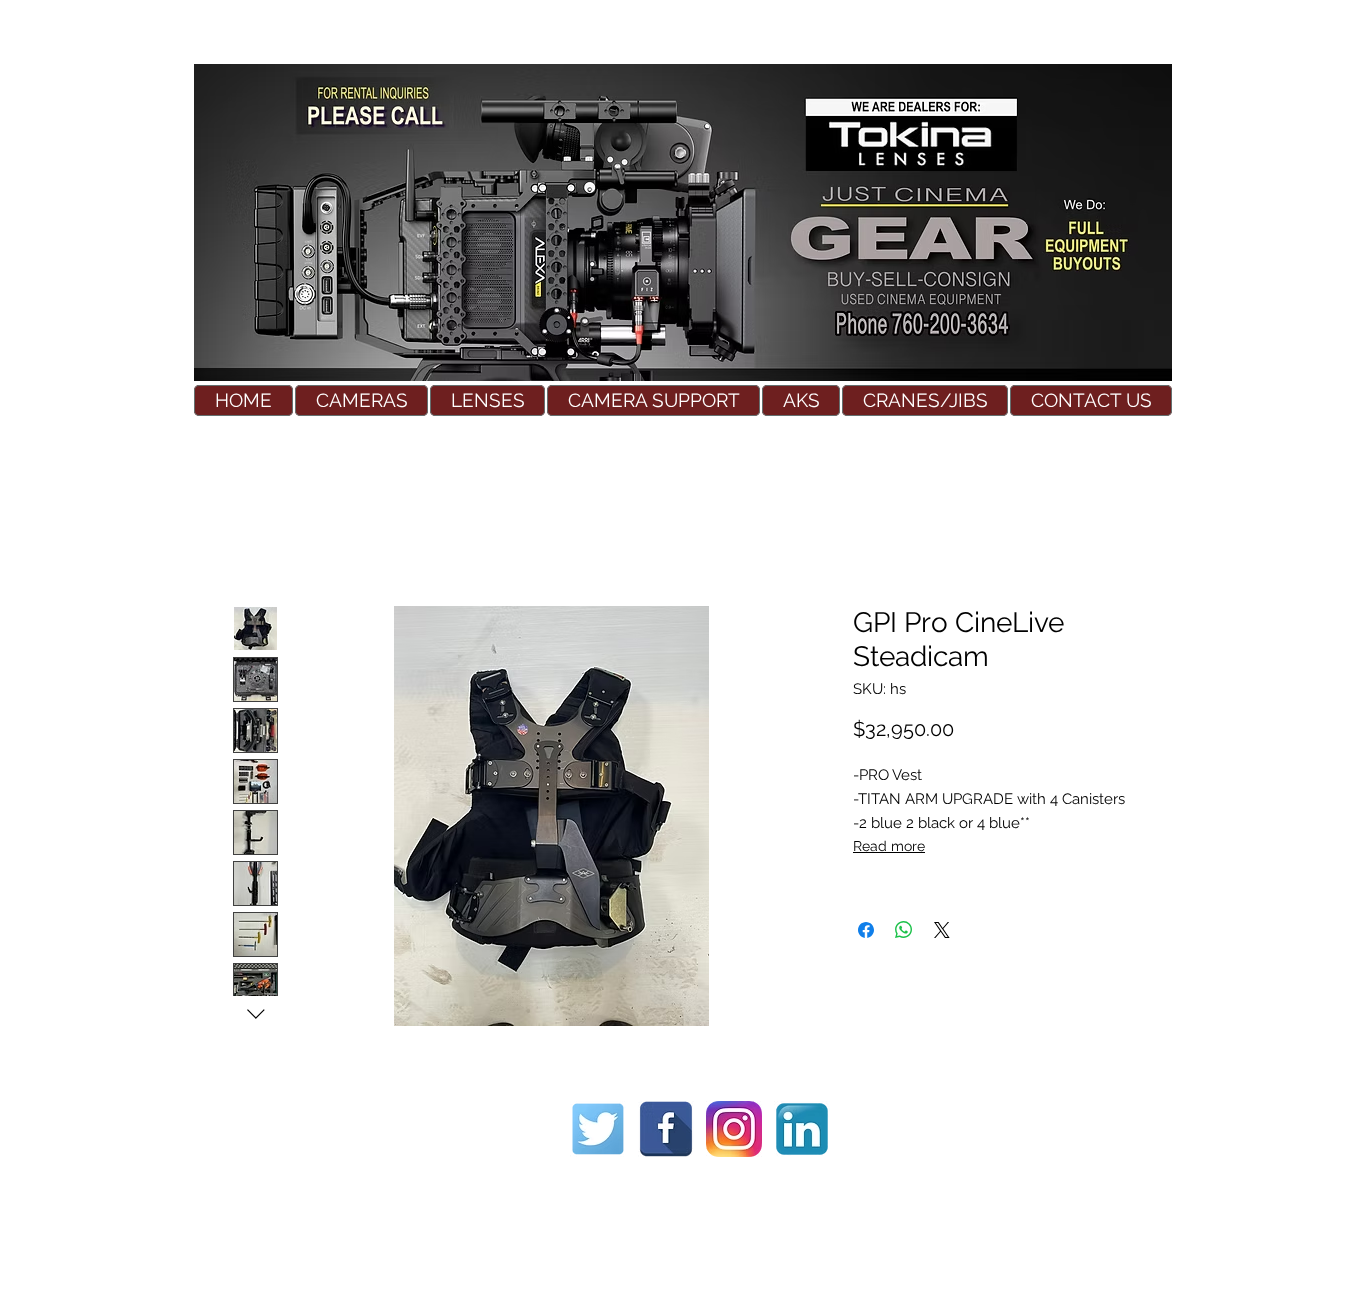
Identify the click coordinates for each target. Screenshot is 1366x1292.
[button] (361, 400)
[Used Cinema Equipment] (598, 1129)
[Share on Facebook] (866, 930)
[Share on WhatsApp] (904, 930)
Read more (889, 846)
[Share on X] (942, 930)
